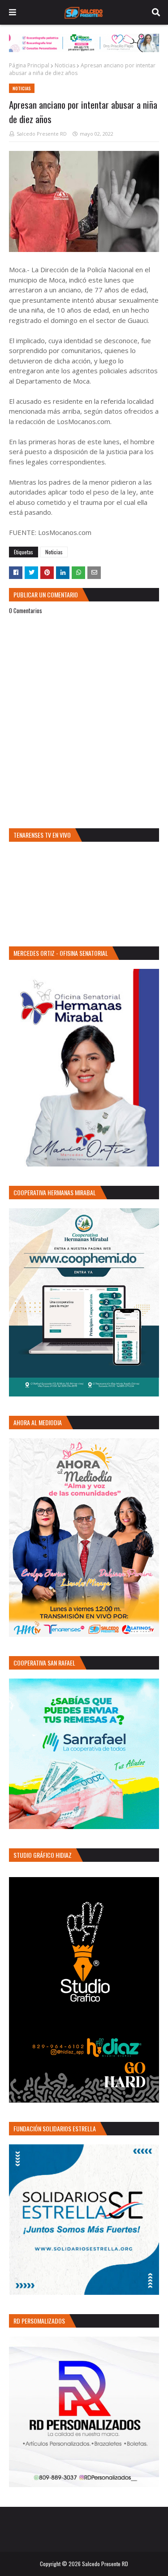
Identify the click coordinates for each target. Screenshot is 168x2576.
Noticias (65, 65)
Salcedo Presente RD (42, 134)
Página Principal (29, 65)
